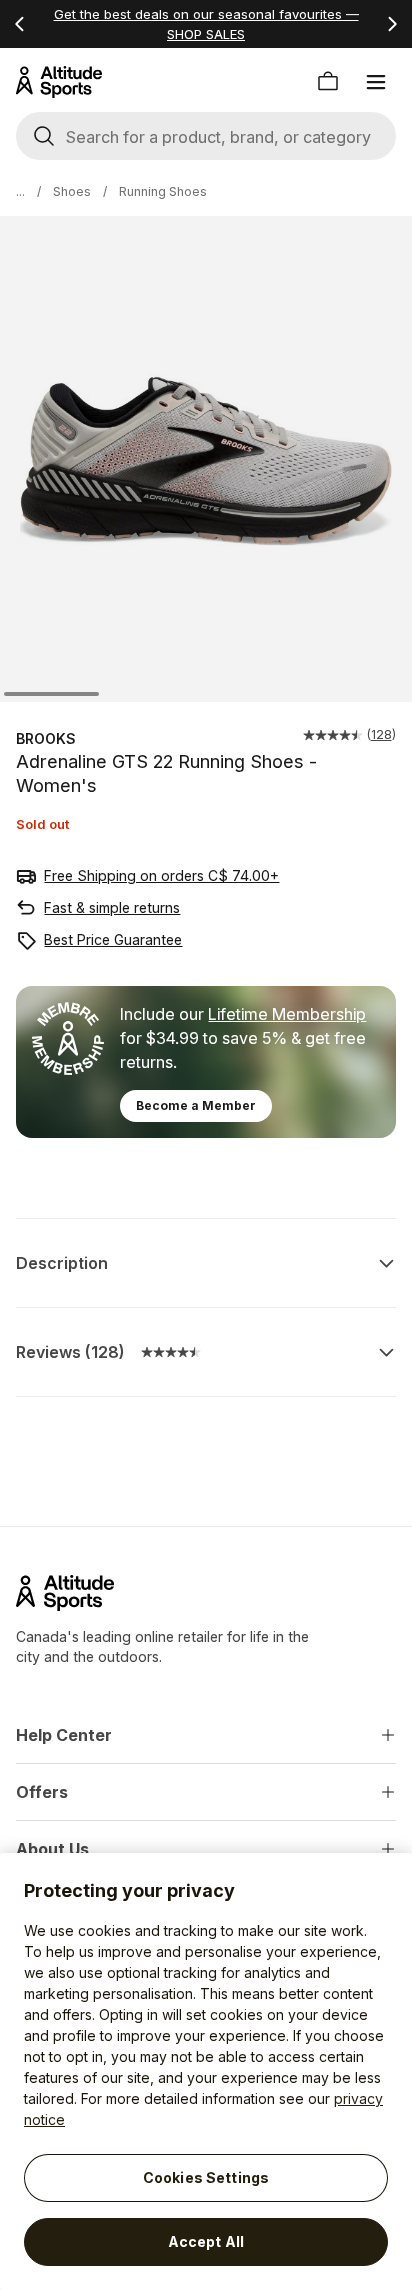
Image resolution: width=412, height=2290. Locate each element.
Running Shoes (163, 191)
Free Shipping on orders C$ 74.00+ (161, 875)
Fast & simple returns (112, 907)
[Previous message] (20, 24)
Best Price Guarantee (113, 939)
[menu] (376, 82)
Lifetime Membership (287, 1014)
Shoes (72, 191)
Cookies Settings (206, 2177)
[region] (206, 2071)
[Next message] (392, 24)
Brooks (46, 738)
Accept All (206, 2241)
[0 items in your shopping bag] (328, 82)
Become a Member (196, 1105)
